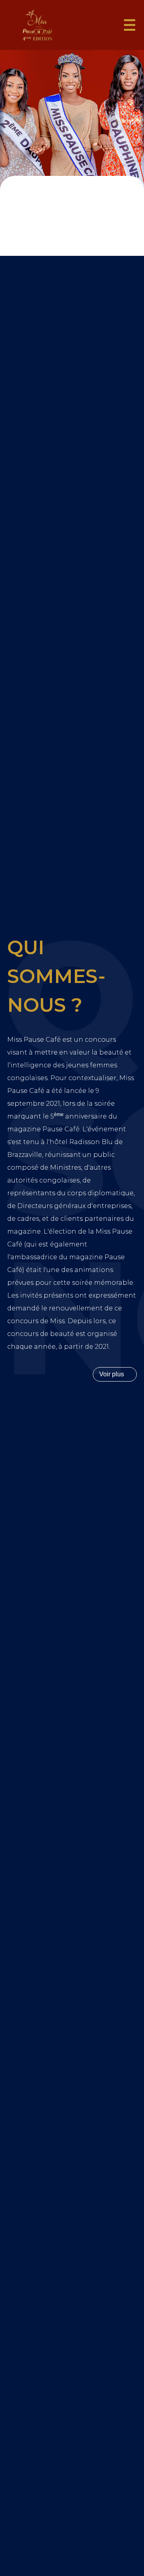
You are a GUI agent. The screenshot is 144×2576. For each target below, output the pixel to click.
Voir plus (112, 1374)
